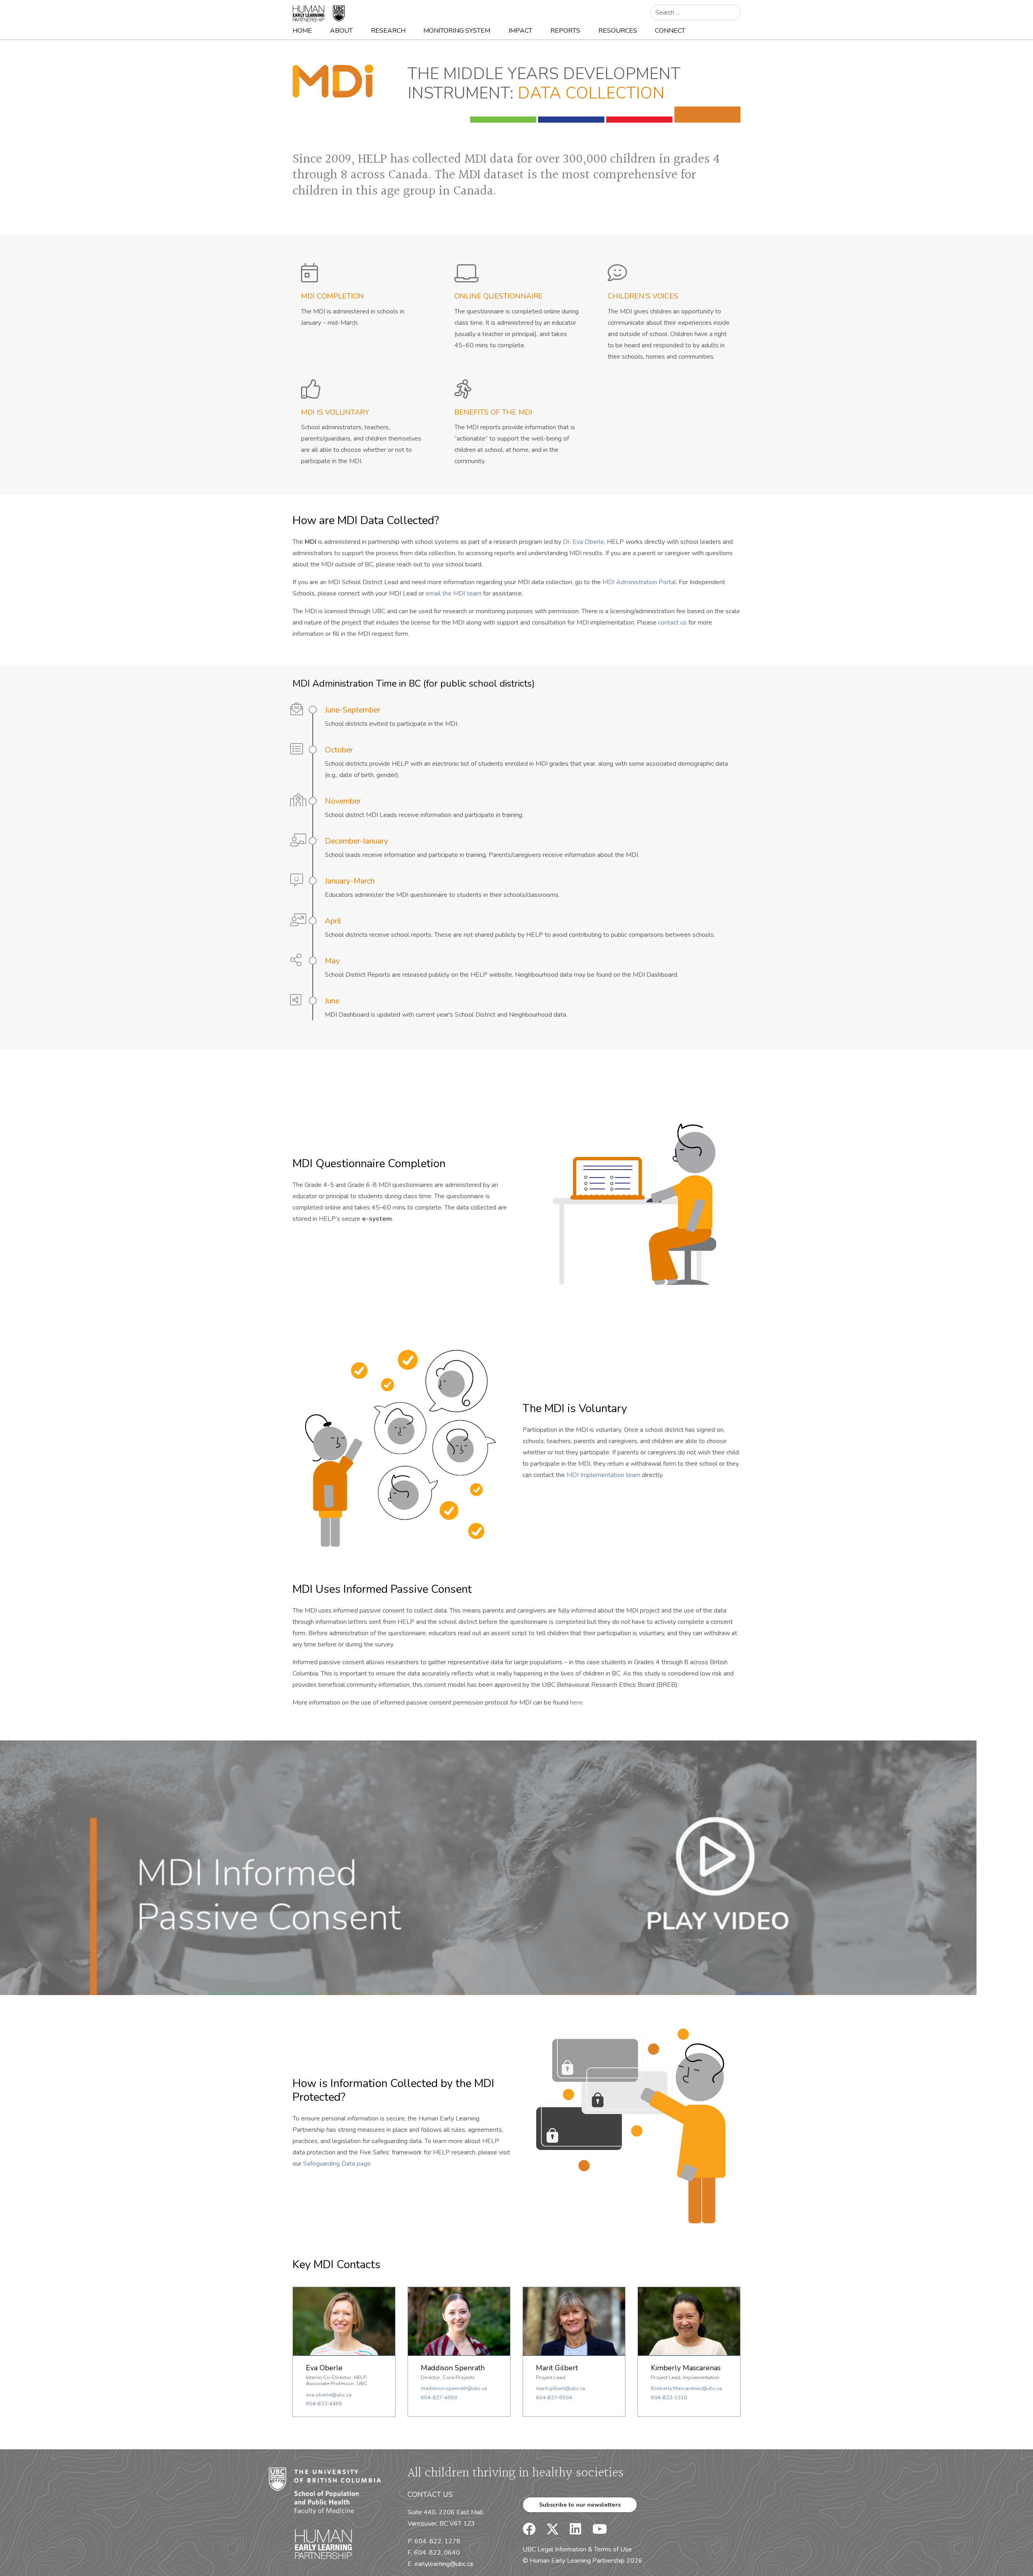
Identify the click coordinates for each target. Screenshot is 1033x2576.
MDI (311, 542)
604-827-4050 (439, 2398)
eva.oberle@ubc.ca (329, 2395)
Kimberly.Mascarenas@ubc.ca (686, 2388)
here (576, 1703)
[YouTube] (595, 2532)
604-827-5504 (554, 2398)
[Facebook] (529, 2532)
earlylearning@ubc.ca (444, 2564)
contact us (672, 623)
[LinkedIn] (571, 2532)
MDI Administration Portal (639, 582)
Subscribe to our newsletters (580, 2505)
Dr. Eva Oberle (583, 542)
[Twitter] (549, 2532)
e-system (377, 1219)
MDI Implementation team (603, 1475)
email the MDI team (454, 593)
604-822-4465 (324, 2404)
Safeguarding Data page (337, 2164)
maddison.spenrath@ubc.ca (454, 2388)
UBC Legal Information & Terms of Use (577, 2549)
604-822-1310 (669, 2398)
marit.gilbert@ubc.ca (560, 2388)
